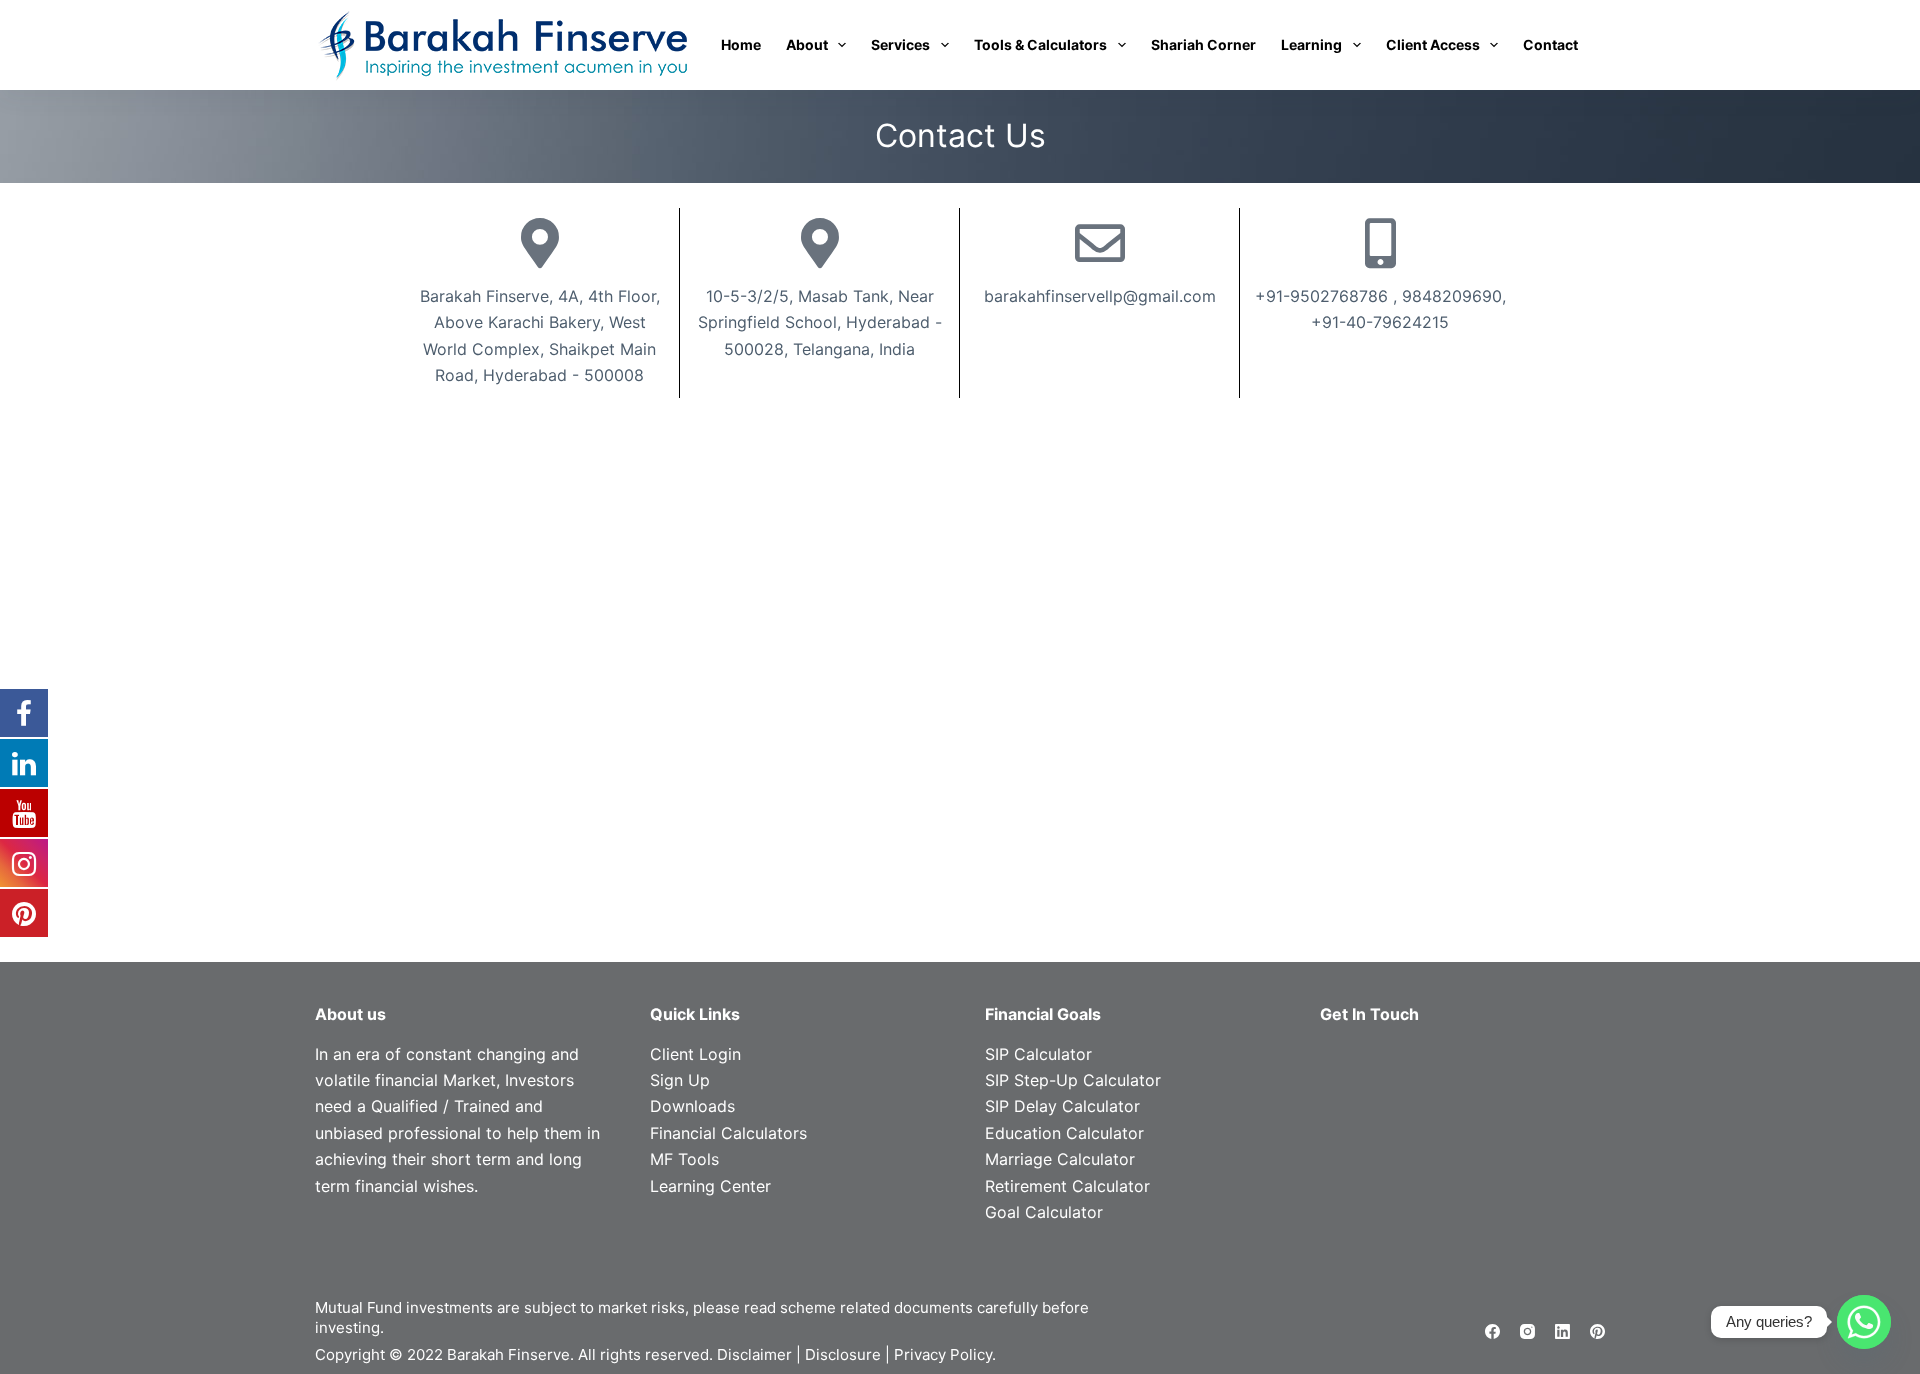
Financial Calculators (728, 1133)
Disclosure (843, 1354)
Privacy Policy (943, 1354)
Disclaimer (754, 1354)
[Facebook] (1492, 1331)
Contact (1550, 44)
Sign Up (680, 1080)
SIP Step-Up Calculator (1073, 1080)
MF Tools (684, 1159)
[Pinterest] (1597, 1331)
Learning (1311, 44)
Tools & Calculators (1040, 44)
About (807, 44)
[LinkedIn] (1562, 1331)
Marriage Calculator (1060, 1159)
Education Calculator (1064, 1133)
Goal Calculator (1044, 1212)
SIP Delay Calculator (1062, 1106)
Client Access (1433, 44)
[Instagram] (1527, 1331)
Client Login (695, 1054)
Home (741, 44)
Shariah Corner (1203, 44)
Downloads (692, 1106)
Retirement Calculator (1067, 1186)
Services (900, 44)
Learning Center (710, 1186)
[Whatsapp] (1864, 1322)
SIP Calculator (1038, 1054)
